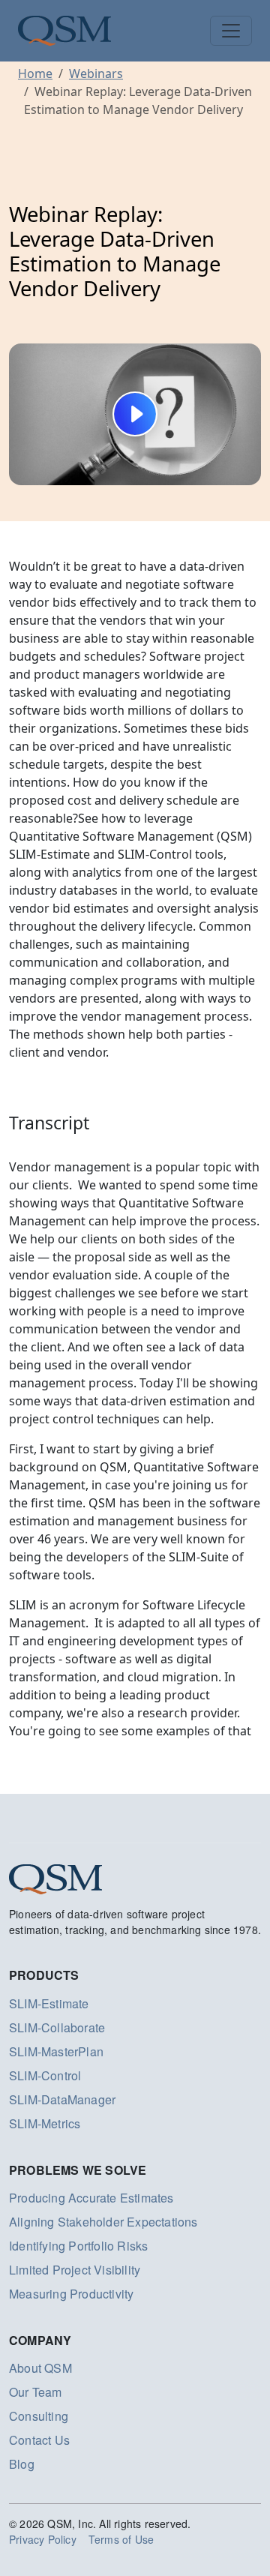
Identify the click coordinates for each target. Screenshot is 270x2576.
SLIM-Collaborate (57, 2027)
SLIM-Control (45, 2075)
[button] (135, 414)
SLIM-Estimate (49, 2003)
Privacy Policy (43, 2539)
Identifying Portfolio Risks (78, 2246)
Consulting (39, 2416)
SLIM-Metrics (45, 2123)
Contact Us (39, 2440)
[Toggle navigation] (231, 31)
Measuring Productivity (71, 2294)
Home (35, 73)
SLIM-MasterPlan (56, 2051)
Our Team (36, 2392)
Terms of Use (121, 2539)
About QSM (40, 2368)
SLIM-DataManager (62, 2099)
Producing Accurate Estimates (91, 2198)
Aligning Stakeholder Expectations (103, 2222)
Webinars (96, 73)
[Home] (64, 31)
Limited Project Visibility (75, 2270)
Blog (22, 2464)
